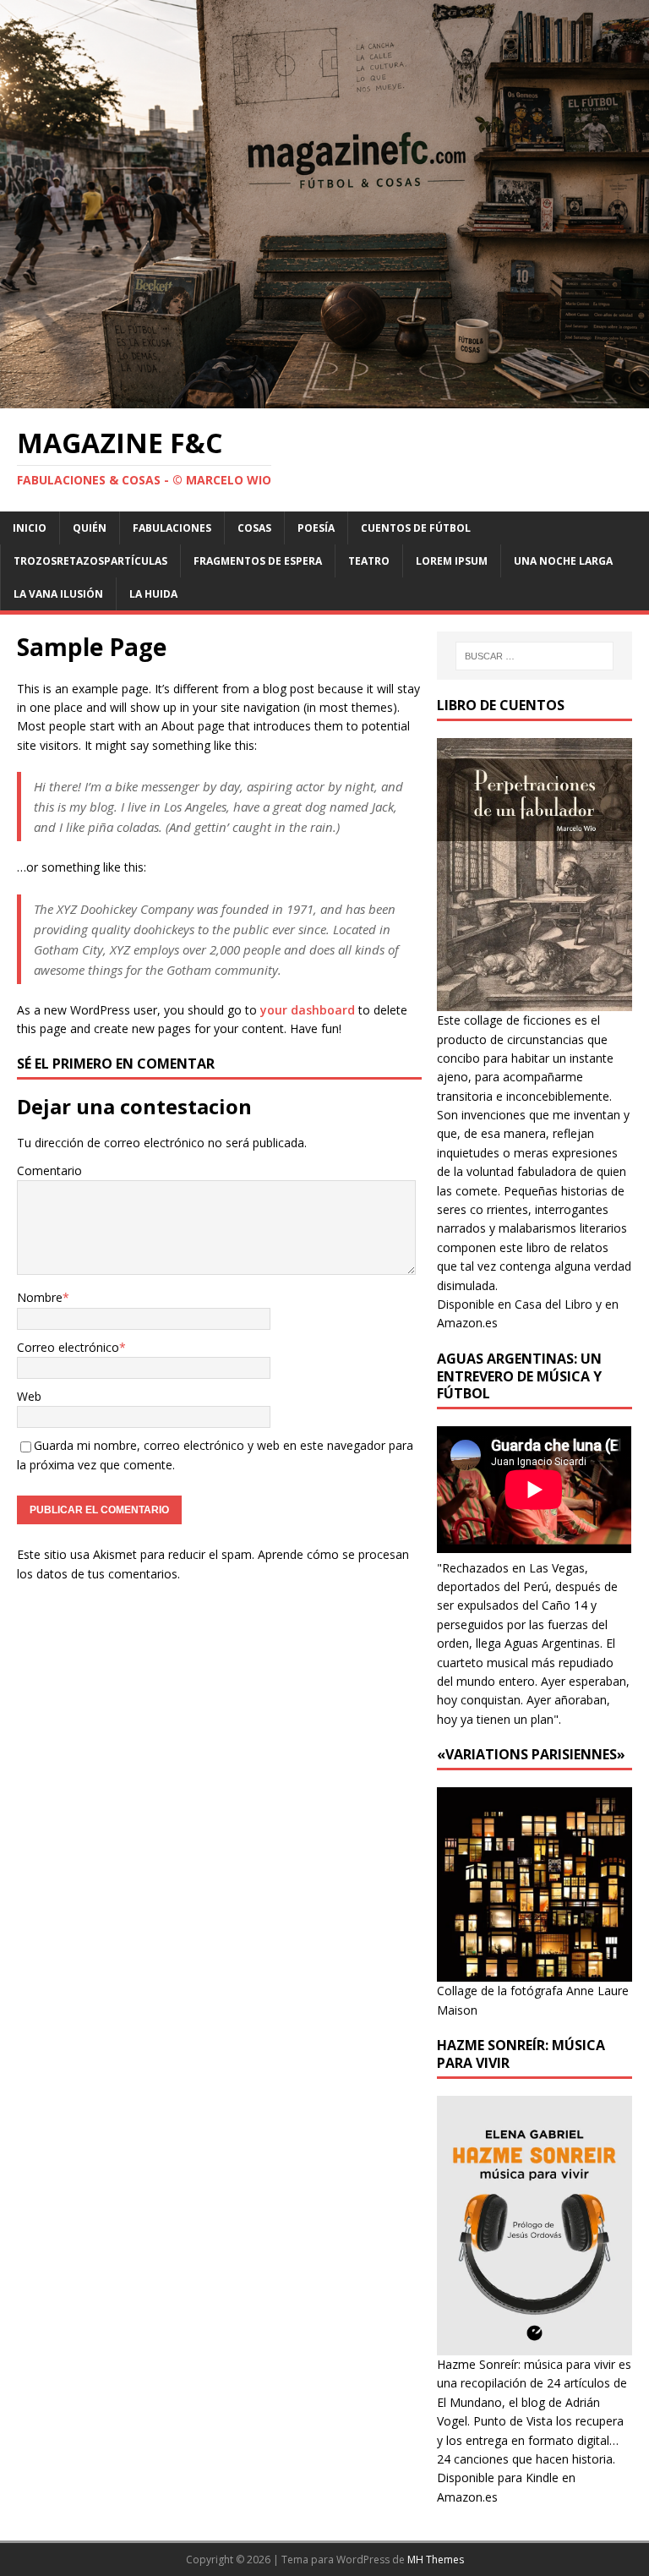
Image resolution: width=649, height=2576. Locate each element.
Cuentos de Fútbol (416, 528)
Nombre (40, 1297)
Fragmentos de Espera (258, 561)
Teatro (369, 561)
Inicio (30, 528)
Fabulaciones (172, 528)
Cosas (254, 528)
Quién (90, 528)
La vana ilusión (58, 594)
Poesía (316, 528)
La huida (153, 594)
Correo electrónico (68, 1347)
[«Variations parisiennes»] (534, 1972)
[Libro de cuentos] (534, 1001)
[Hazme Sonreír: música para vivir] (534, 2346)
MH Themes (436, 2560)
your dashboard (308, 1010)
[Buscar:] (534, 656)
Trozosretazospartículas (90, 561)
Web (29, 1396)
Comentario (49, 1170)
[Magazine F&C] (324, 399)
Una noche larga (563, 561)
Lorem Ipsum (452, 561)
